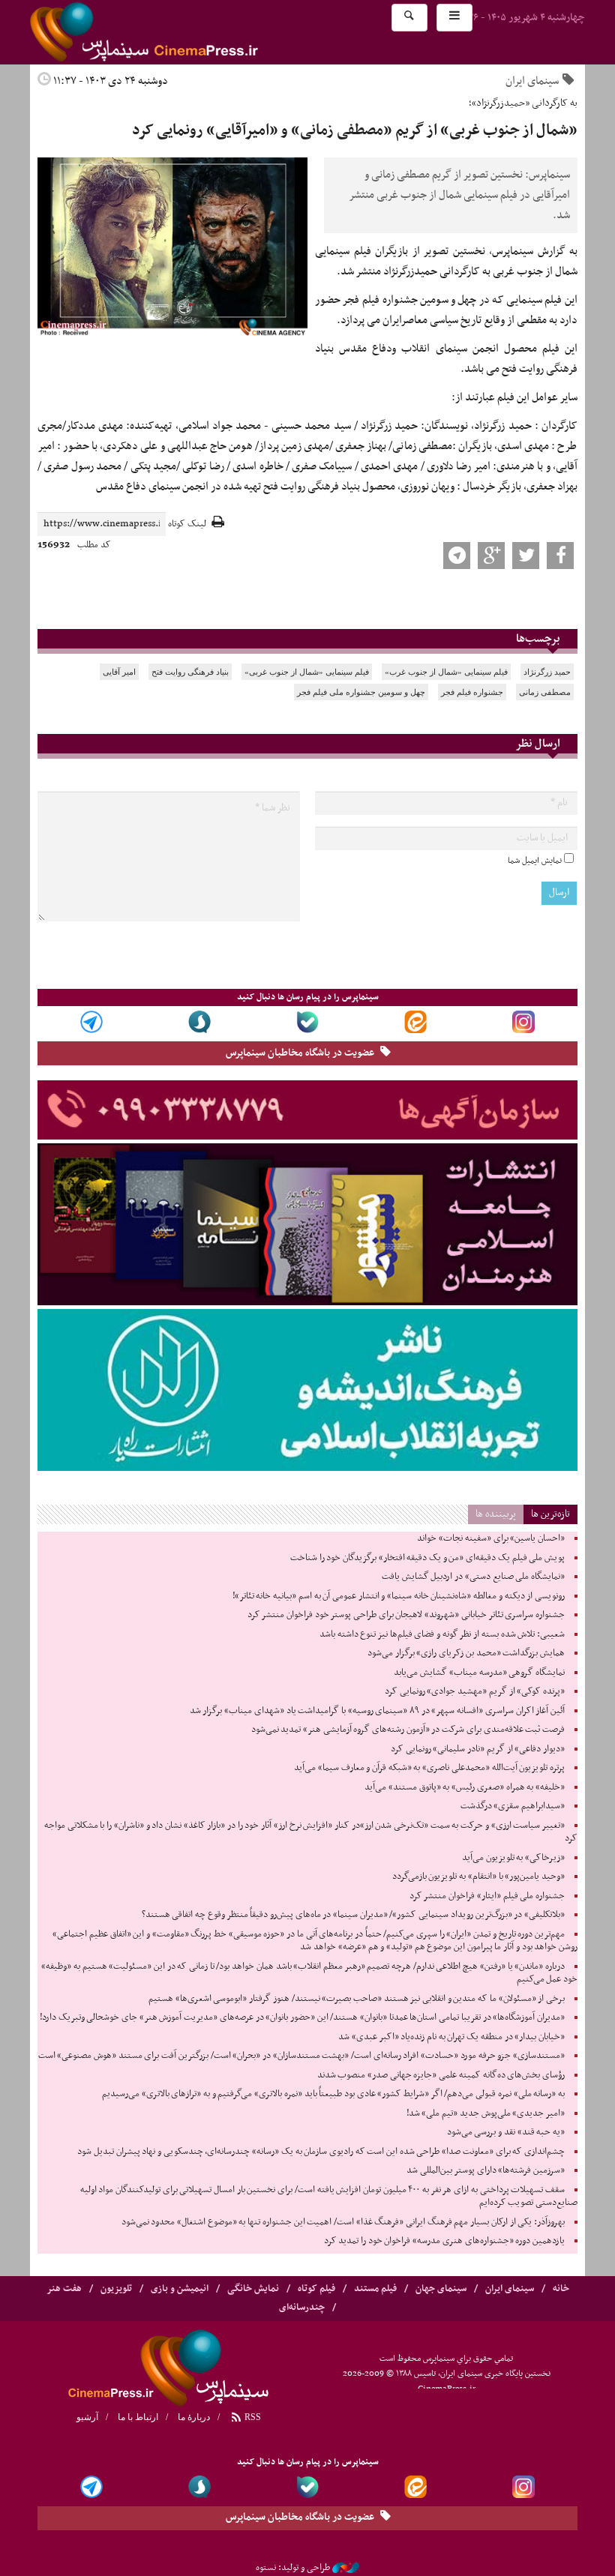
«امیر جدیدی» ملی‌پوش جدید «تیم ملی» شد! (486, 2113)
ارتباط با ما (138, 2417)
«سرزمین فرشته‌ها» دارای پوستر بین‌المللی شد (486, 2170)
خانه (561, 2289)
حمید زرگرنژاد (547, 672)
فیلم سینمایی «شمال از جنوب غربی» (307, 672)
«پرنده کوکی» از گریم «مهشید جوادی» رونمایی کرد (475, 1691)
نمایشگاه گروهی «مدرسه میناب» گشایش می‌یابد (479, 1673)
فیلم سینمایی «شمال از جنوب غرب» (446, 672)
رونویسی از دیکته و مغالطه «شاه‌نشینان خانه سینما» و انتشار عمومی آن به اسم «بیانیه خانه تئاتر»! (399, 1596)
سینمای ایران (532, 81)
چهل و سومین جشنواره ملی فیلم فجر (361, 692)
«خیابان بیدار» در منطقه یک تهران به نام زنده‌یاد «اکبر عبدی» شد (451, 2037)
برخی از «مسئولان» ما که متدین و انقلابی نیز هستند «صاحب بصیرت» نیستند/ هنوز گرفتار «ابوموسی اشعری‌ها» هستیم (357, 1999)
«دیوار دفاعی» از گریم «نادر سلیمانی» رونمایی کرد (478, 1749)
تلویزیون (116, 2289)
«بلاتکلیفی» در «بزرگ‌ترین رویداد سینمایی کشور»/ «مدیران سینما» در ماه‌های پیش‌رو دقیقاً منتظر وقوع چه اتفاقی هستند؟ (353, 1915)
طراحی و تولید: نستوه (293, 2568)
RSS (252, 2417)
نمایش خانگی (253, 2289)
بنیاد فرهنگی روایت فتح (190, 672)
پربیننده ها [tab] (496, 1514)
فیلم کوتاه (316, 2289)
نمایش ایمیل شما (535, 861)
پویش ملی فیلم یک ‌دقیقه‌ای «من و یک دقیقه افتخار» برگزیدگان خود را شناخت (427, 1558)
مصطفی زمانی (545, 692)
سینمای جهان (441, 2289)
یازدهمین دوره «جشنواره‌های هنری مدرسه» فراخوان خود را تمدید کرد (444, 2241)
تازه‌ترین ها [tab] (550, 1514)
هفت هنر (64, 2289)
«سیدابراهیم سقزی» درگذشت (513, 1806)
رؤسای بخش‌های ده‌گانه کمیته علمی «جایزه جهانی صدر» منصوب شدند (441, 2075)
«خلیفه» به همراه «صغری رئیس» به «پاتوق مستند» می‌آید (465, 1787)
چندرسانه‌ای (302, 2308)
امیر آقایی (119, 672)
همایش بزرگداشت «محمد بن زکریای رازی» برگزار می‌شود (466, 1653)
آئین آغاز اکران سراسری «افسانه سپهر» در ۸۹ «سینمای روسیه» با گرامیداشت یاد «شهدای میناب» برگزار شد (377, 1711)
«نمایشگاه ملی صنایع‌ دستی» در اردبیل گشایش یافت (473, 1577)
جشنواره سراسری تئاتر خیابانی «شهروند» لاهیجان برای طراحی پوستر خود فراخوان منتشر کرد (406, 1615)
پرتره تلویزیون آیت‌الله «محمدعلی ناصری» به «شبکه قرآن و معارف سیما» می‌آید (429, 1768)
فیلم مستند (375, 2289)
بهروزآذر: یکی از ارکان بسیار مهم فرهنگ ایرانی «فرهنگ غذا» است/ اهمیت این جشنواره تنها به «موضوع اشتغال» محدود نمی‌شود (343, 2222)
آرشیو (87, 2417)
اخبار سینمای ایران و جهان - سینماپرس (180, 32)
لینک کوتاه (187, 524)
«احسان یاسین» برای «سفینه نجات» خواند (491, 1538)
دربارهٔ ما (194, 2417)
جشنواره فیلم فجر (472, 692)
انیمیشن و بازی (180, 2289)
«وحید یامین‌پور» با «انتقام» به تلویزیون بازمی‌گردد (478, 1877)
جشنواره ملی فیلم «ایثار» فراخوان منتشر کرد (487, 1896)
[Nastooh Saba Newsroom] (346, 2568)
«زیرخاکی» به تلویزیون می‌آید (513, 1858)
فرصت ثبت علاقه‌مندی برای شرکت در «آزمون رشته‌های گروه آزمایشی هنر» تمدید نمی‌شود (408, 1730)
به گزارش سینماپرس (535, 251)
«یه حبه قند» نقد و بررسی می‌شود (506, 2132)
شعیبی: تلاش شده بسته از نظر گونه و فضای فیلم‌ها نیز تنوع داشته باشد (442, 1634)
